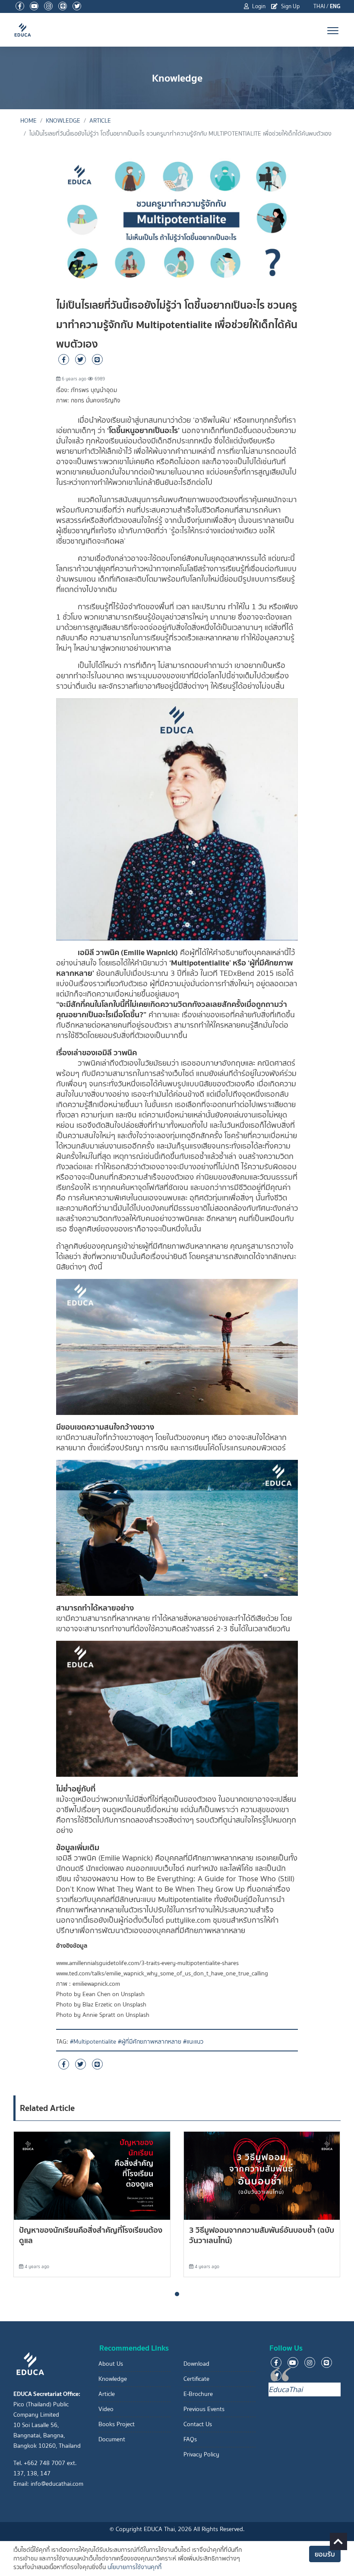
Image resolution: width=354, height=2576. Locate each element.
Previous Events (204, 2409)
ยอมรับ (325, 2554)
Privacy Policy (201, 2454)
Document (112, 2439)
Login (258, 6)
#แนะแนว (193, 2042)
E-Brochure (198, 2394)
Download (196, 2364)
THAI (319, 6)
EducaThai (286, 2389)
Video (106, 2409)
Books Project (117, 2424)
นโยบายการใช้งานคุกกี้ (134, 2567)
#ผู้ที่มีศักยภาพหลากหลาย (150, 2042)
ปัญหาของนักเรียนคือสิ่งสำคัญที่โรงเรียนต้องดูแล (91, 2235)
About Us (111, 2364)
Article (100, 121)
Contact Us (198, 2424)
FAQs (190, 2439)
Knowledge (63, 121)
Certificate (196, 2379)
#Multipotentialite (93, 2042)
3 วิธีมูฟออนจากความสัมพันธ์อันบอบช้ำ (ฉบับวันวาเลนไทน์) (262, 2235)
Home (28, 121)
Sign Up (290, 6)
